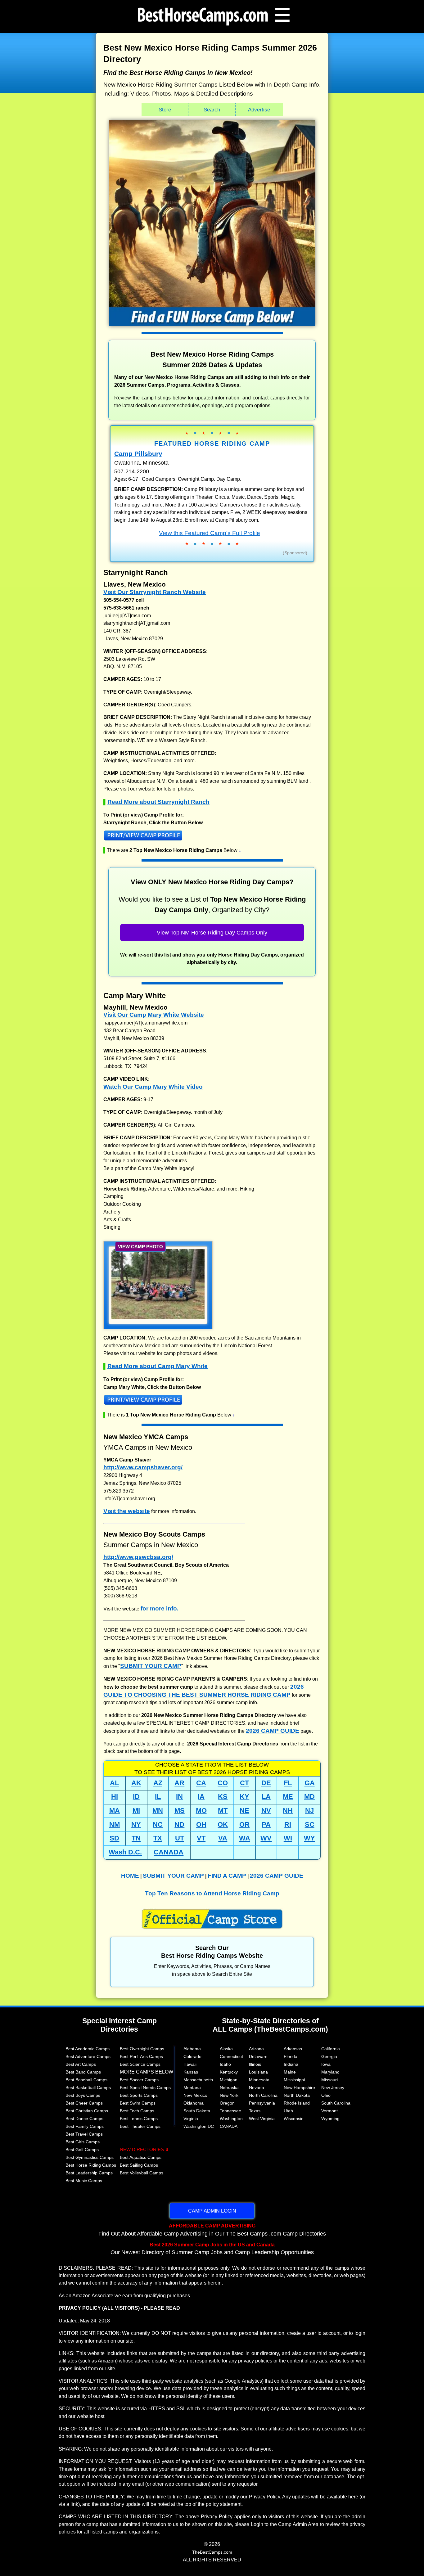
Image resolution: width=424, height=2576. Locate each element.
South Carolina (336, 2103)
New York (229, 2095)
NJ (309, 1810)
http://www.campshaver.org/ (143, 1467)
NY (136, 1824)
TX (158, 1838)
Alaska (226, 2049)
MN (158, 1810)
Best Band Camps (83, 2072)
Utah (288, 2111)
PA (266, 1824)
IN (179, 1797)
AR (179, 1783)
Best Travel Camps (84, 2134)
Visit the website (127, 1511)
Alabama (192, 2049)
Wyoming (330, 2119)
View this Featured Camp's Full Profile (210, 533)
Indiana (291, 2064)
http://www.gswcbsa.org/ (138, 1557)
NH (288, 1810)
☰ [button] (282, 15)
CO (223, 1783)
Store (165, 110)
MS (180, 1810)
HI (115, 1797)
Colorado (192, 2056)
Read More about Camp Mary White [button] (158, 1366)
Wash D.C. (125, 1852)
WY (309, 1838)
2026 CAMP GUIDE (273, 1731)
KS (223, 1797)
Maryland (330, 2072)
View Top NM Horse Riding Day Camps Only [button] (212, 933)
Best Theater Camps (140, 2126)
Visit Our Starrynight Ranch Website (155, 592)
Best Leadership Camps (89, 2173)
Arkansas (293, 2049)
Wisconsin (294, 2119)
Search (212, 110)
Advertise (259, 110)
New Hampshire (299, 2087)
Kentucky (229, 2072)
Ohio (326, 2095)
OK (223, 1824)
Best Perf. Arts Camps (141, 2056)
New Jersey (333, 2087)
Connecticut (231, 2056)
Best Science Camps (140, 2064)
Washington (231, 2119)
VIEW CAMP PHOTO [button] (140, 1247)
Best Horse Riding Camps (91, 2165)
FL (288, 1783)
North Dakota (297, 2095)
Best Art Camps (81, 2064)
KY (244, 1797)
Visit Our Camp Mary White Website (154, 1015)
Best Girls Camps (83, 2142)
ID (136, 1797)
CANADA (169, 1852)
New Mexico (195, 2095)
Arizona (256, 2049)
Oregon (227, 2103)
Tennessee (230, 2111)
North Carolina (263, 2095)
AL (114, 1783)
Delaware (258, 2056)
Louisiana (258, 2072)
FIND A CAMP (227, 1876)
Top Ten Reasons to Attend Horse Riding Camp (212, 1893)
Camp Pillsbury (138, 454)
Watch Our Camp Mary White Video (153, 1087)
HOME (130, 1876)
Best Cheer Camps (84, 2103)
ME (288, 1797)
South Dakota (197, 2111)
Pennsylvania (262, 2103)
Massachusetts (198, 2080)
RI (288, 1824)
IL (158, 1797)
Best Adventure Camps (88, 2056)
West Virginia (262, 2119)
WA (245, 1838)
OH (201, 1824)
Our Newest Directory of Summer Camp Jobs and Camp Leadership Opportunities (212, 2249)
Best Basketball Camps (88, 2087)
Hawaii (190, 2064)
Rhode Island (297, 2103)
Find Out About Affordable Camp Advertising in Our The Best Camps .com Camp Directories (212, 2230)
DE (266, 1783)
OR (244, 1824)
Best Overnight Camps (142, 2049)
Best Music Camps (84, 2181)
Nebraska (229, 2087)
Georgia (329, 2056)
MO (201, 1810)
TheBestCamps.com (212, 2552)
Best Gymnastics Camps (90, 2157)
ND (179, 1824)
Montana (192, 2087)
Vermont (329, 2111)
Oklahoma (194, 2103)
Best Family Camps (85, 2126)
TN (136, 1838)
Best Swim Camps (138, 2103)
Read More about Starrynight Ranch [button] (158, 802)
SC (310, 1824)
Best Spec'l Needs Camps (145, 2087)
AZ (158, 1783)
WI (288, 1838)
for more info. (160, 1608)
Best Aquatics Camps (141, 2157)
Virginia (191, 2119)
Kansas (191, 2072)
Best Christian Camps (87, 2111)
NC (158, 1824)
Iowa (326, 2064)
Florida (291, 2056)
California (331, 2049)
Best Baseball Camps (86, 2080)
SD (114, 1838)
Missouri (329, 2080)
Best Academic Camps (88, 2049)
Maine (290, 2072)
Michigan (229, 2080)
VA (223, 1838)
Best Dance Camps (84, 2119)
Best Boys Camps (83, 2095)
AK (136, 1783)
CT (244, 1783)
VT (201, 1838)
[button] (212, 837)
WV (266, 1838)
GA (310, 1783)
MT (223, 1810)
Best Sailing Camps (139, 2165)
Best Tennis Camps (139, 2119)
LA (266, 1797)
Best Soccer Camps (139, 2080)
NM (115, 1824)
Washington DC (199, 2126)
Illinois (255, 2064)
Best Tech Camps (137, 2111)
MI (136, 1810)
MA (115, 1810)
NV (266, 1810)
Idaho (225, 2064)
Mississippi (294, 2080)
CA (201, 1783)
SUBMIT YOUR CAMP (151, 1666)
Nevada (257, 2087)
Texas (255, 2111)
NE (244, 1810)
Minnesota (259, 2080)
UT (180, 1838)
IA (201, 1797)
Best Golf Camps (82, 2150)
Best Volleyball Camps (142, 2173)
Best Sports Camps (139, 2095)
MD (309, 1797)
